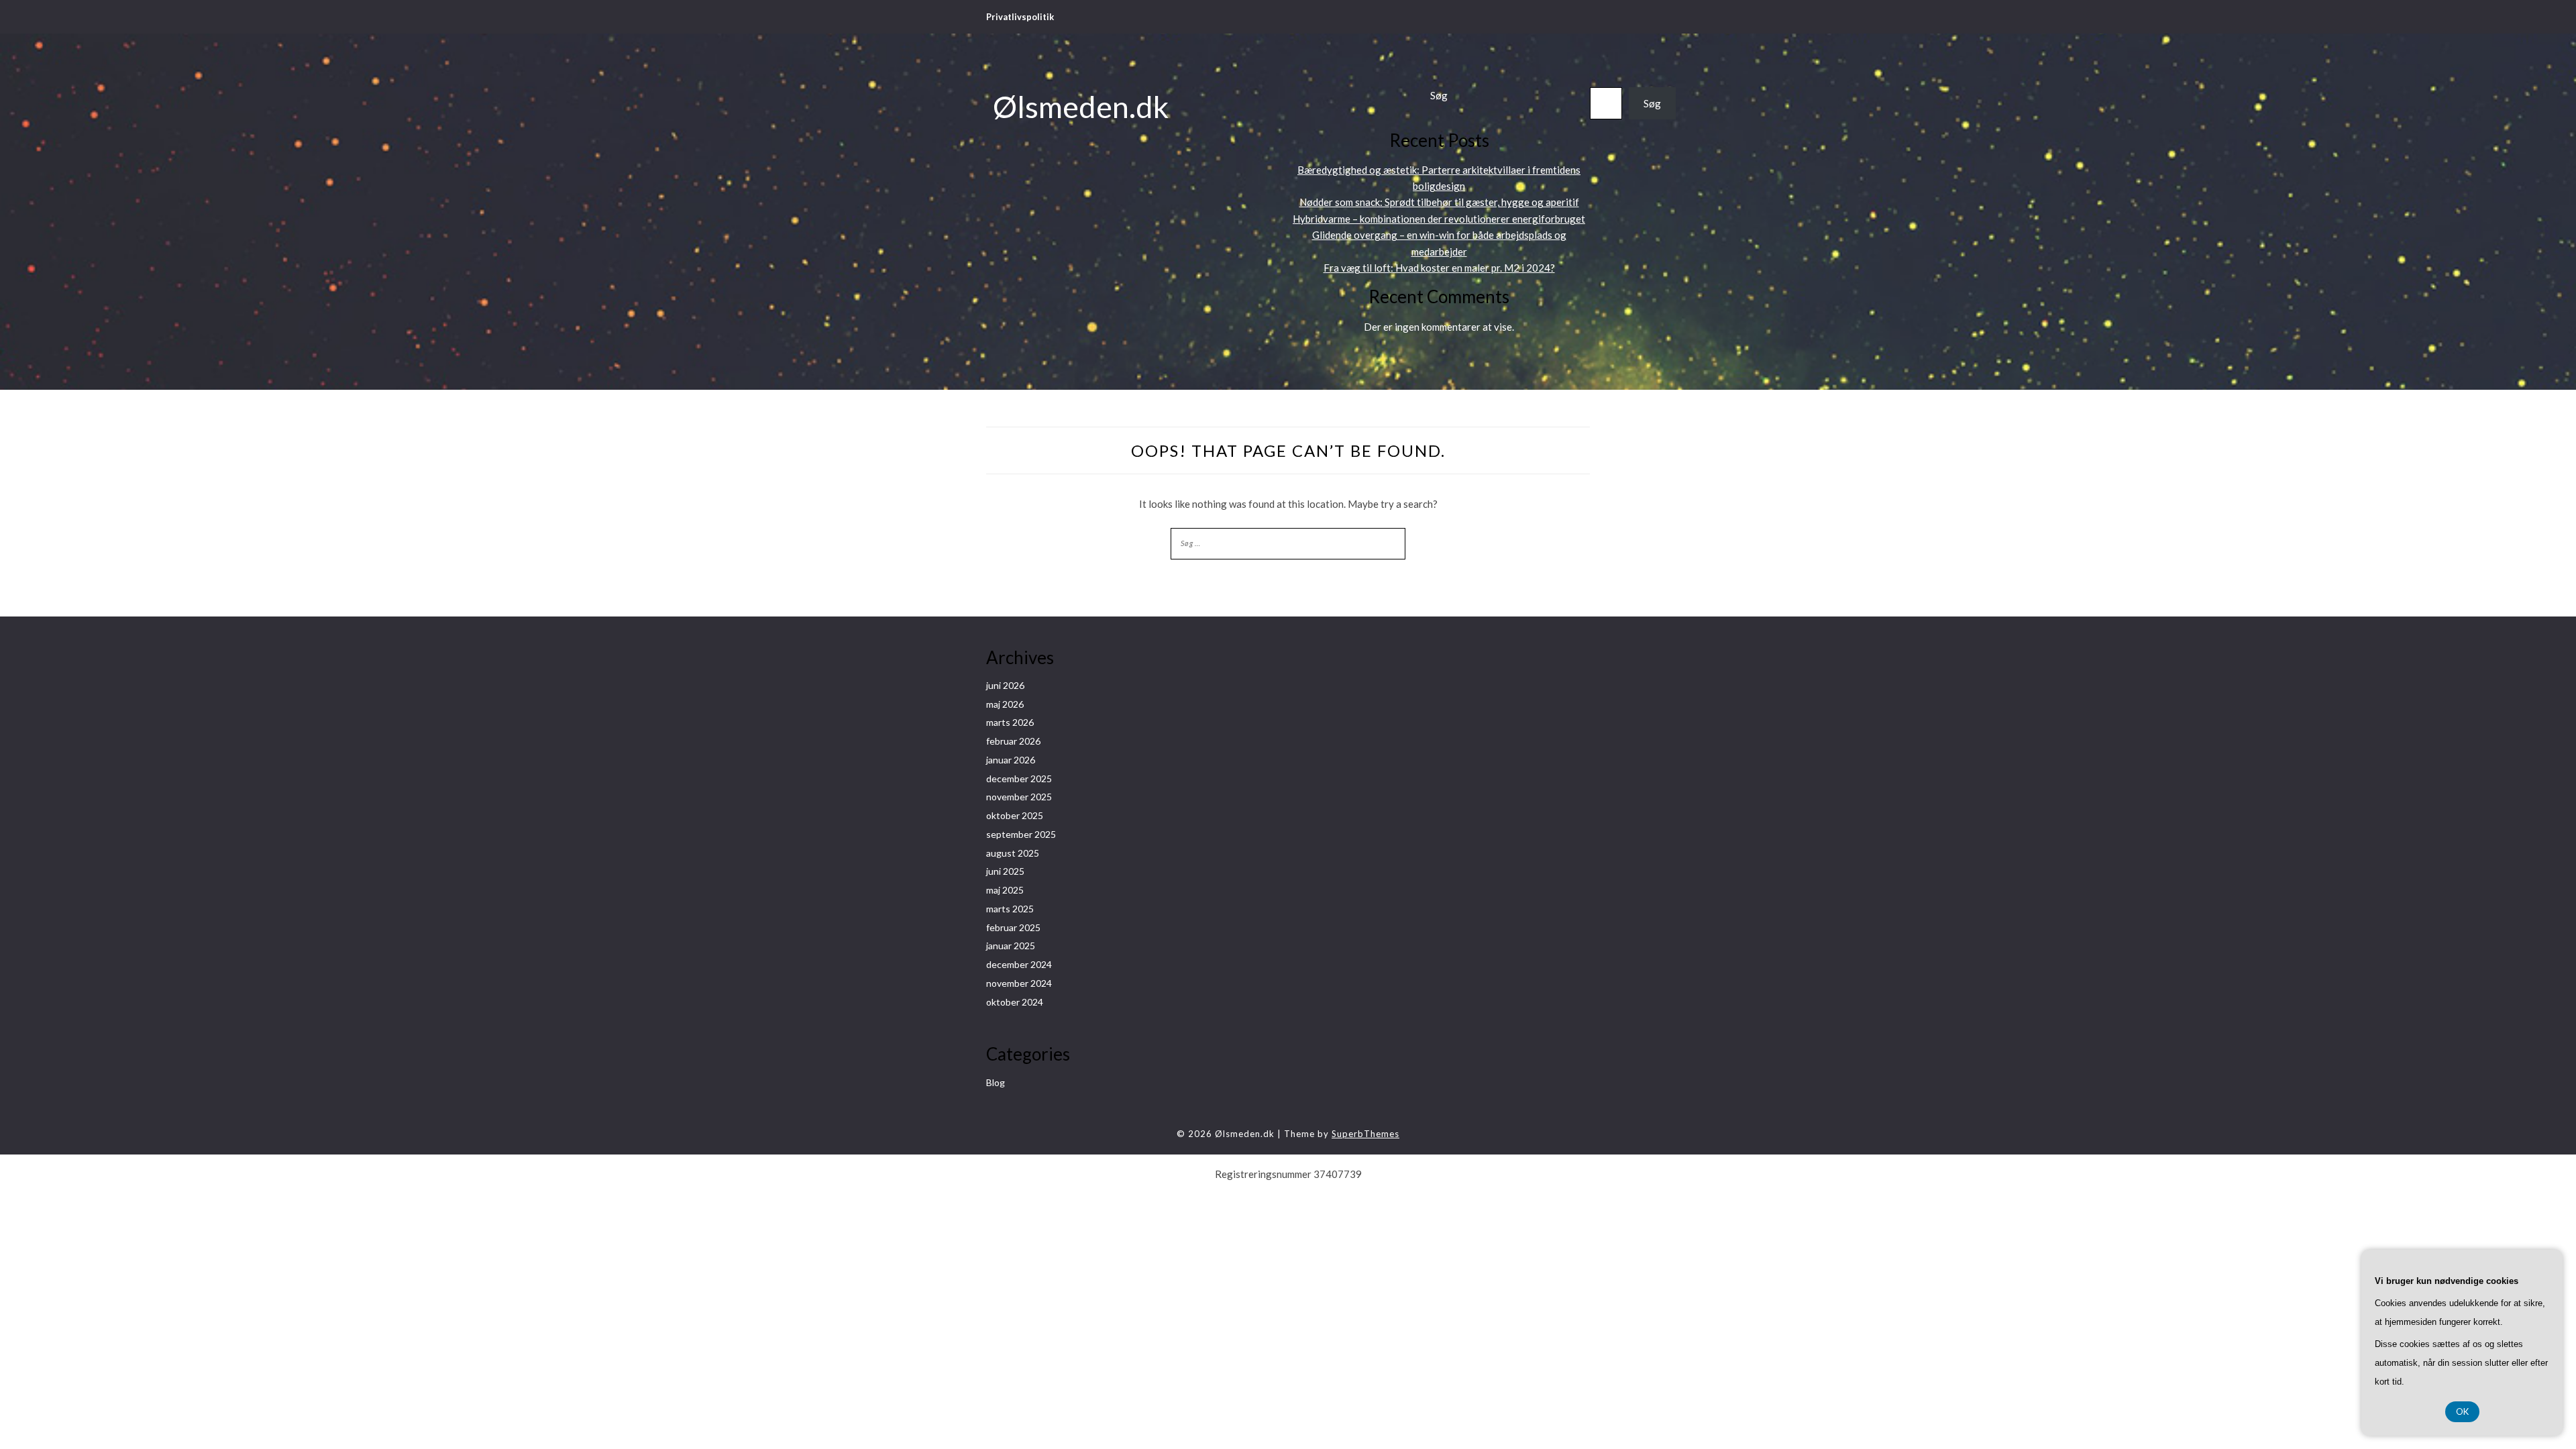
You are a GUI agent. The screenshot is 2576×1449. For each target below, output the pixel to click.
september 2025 (1021, 834)
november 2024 (1019, 983)
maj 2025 (1005, 890)
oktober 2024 (1015, 1002)
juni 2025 (1005, 871)
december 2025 (1019, 779)
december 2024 (1019, 964)
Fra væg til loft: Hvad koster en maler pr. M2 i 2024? (1439, 268)
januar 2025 (1011, 946)
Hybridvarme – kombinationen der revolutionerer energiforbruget (1439, 219)
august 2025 (1013, 853)
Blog (996, 1082)
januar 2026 (1011, 760)
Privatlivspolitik (1020, 17)
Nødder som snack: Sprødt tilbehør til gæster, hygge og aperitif (1439, 202)
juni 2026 (1005, 685)
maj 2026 (1005, 704)
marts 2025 (1010, 909)
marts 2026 (1010, 722)
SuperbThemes (1365, 1134)
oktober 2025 (1015, 815)
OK (2462, 1411)
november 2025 (1019, 797)
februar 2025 (1013, 927)
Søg (1439, 95)
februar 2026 (1013, 741)
